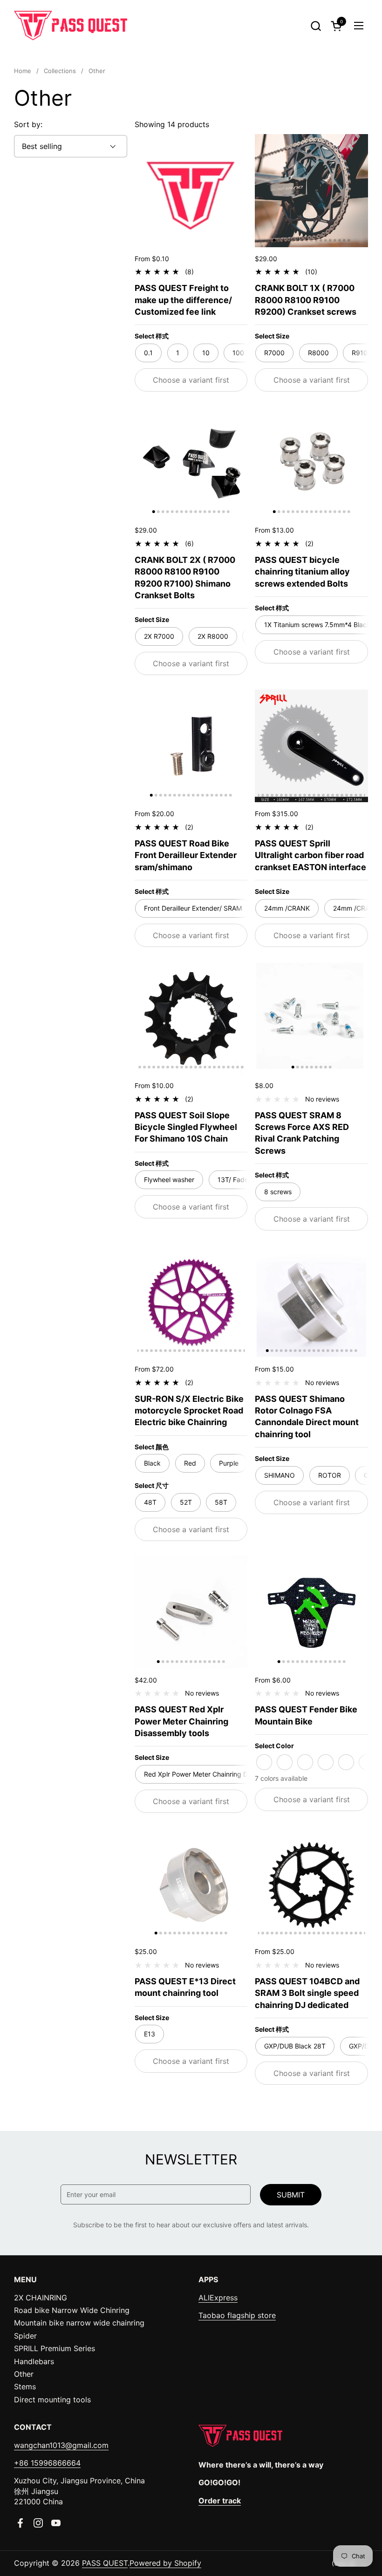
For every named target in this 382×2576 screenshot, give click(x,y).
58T (221, 1502)
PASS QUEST (105, 2563)
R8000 (318, 353)
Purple (229, 1463)
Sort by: (28, 124)
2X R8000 (213, 636)
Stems (25, 2387)
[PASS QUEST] (71, 26)
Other (24, 2374)
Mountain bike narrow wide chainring (79, 2323)
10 (206, 353)
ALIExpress (218, 2298)
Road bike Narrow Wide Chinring (72, 2310)
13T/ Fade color (241, 1180)
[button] (316, 26)
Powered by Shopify (165, 2563)
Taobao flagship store (237, 2315)
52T (186, 1502)
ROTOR (330, 1475)
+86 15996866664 (47, 2463)
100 (238, 353)
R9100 (362, 353)
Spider (25, 2336)
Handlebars (34, 2361)
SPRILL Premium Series (55, 2348)
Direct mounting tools (52, 2400)
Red (190, 1463)
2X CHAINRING (41, 2298)
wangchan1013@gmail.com (61, 2445)
